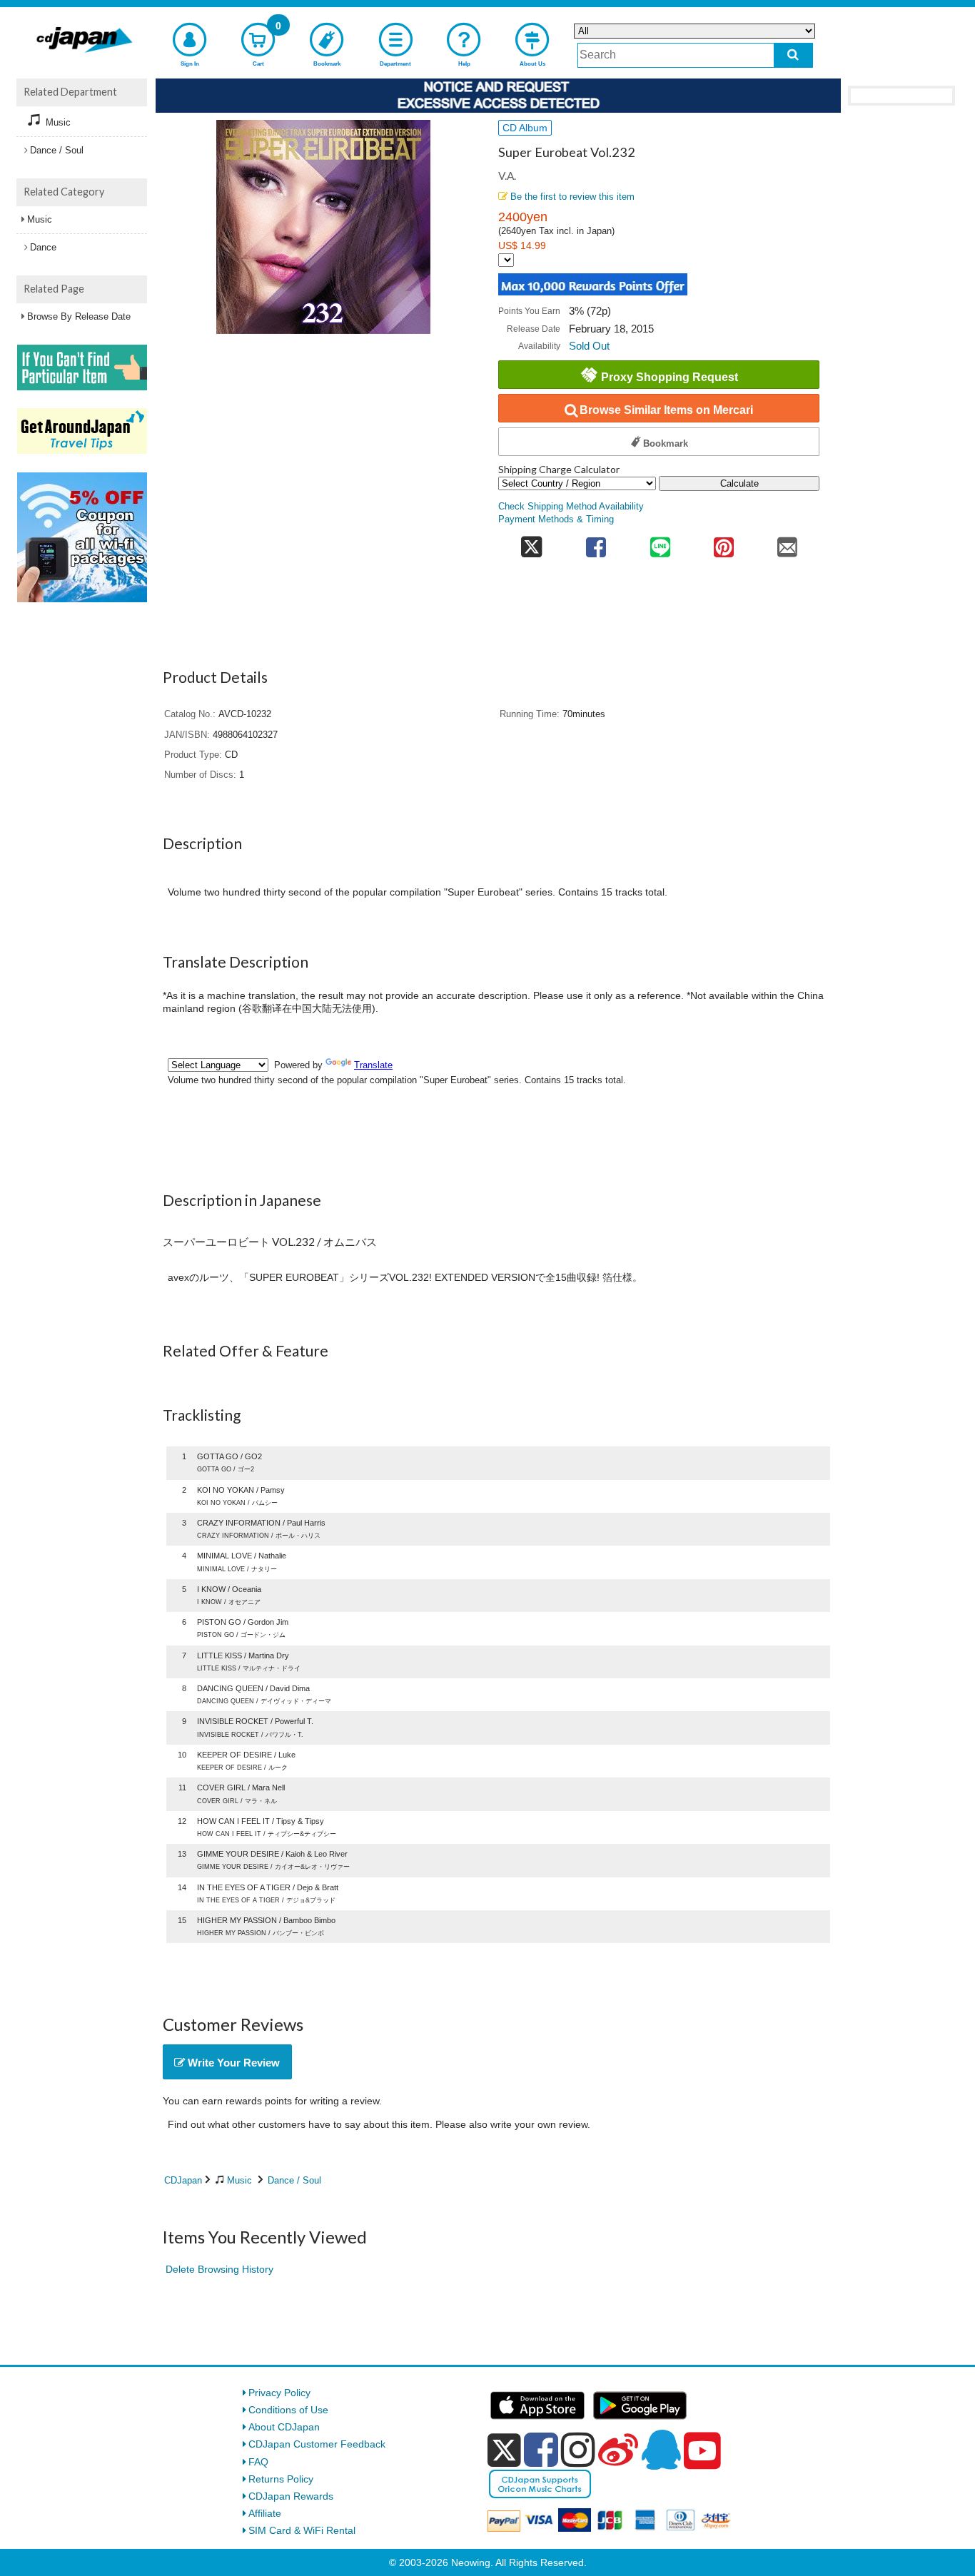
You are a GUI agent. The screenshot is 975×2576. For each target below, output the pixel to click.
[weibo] (618, 2450)
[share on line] (660, 543)
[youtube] (702, 2451)
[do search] (793, 55)
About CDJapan (284, 2427)
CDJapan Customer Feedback (317, 2444)
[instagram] (578, 2450)
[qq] (661, 2450)
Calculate (739, 483)
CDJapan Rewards (291, 2496)
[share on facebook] (596, 543)
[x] (504, 2450)
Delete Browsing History (219, 2269)
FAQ (258, 2462)
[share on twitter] (531, 543)
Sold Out (589, 346)
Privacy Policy (279, 2393)
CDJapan (183, 2180)
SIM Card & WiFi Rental (302, 2530)
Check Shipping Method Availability (571, 507)
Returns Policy (281, 2479)
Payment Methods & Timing (556, 519)
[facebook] (541, 2450)
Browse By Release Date (79, 316)
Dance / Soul (294, 2180)
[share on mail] (788, 543)
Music (239, 2180)
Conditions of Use (288, 2410)
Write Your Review (232, 2063)
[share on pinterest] (723, 543)
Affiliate (265, 2513)
